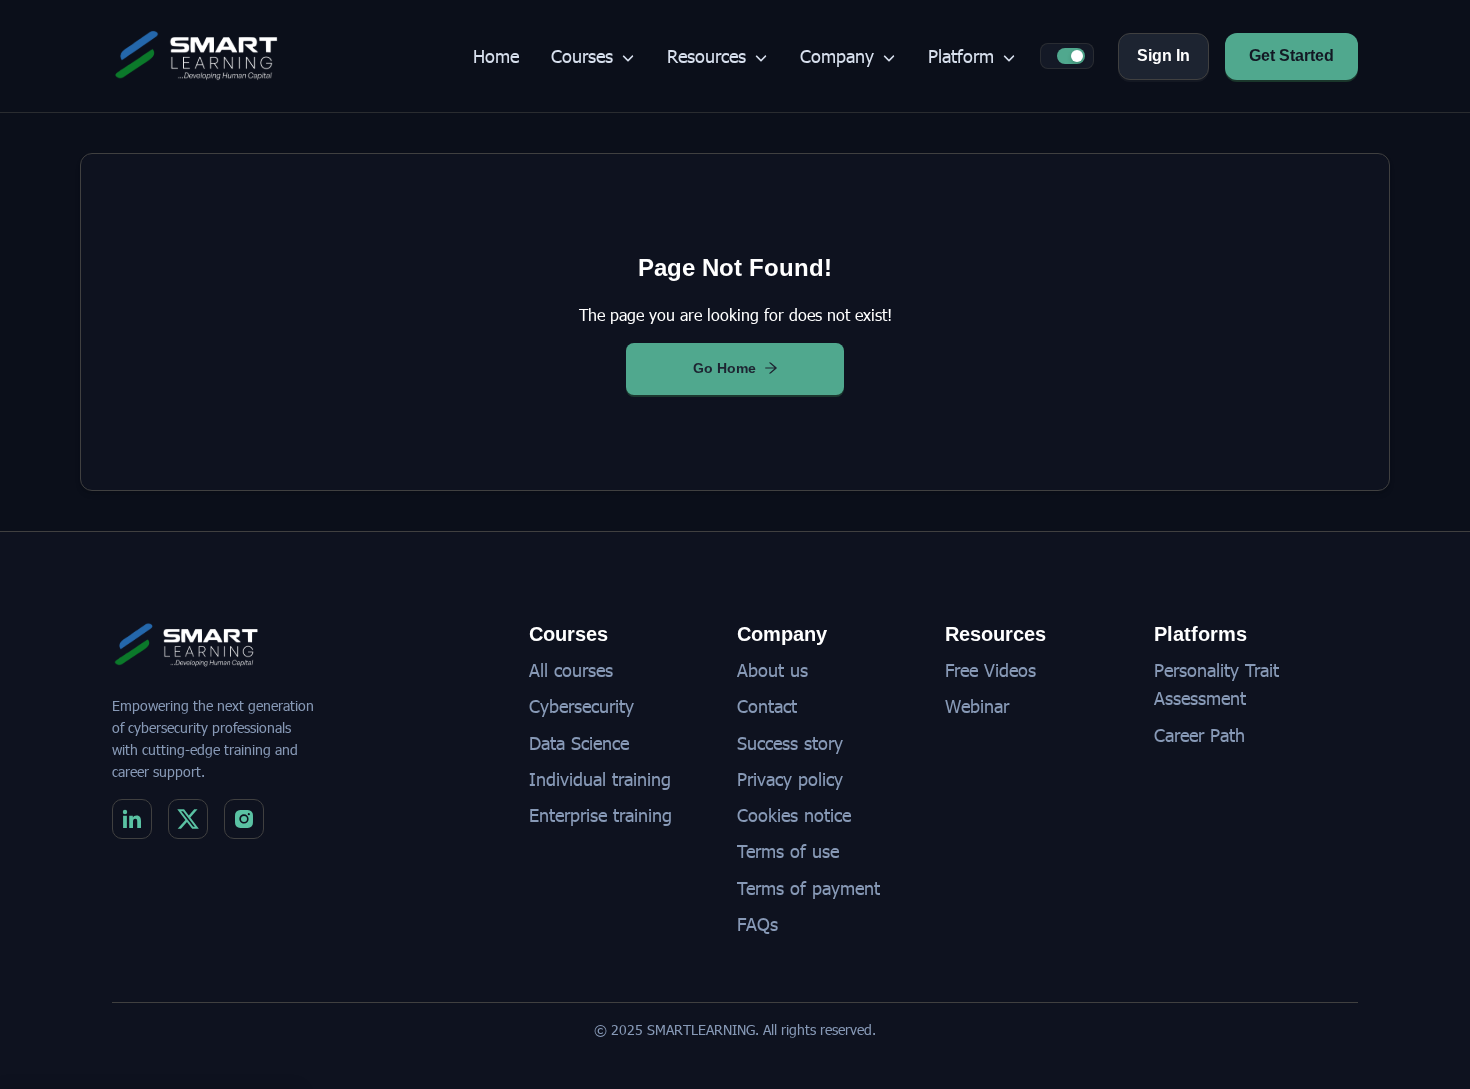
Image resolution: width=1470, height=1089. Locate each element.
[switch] (1071, 56)
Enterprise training (600, 814)
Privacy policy (790, 778)
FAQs (757, 923)
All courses (571, 669)
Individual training (600, 778)
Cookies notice (794, 814)
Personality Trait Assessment (1216, 683)
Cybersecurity (581, 705)
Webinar (977, 705)
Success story (790, 742)
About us (772, 669)
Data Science (579, 742)
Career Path (1199, 734)
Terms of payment (808, 887)
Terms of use (788, 850)
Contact (767, 705)
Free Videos (990, 669)
